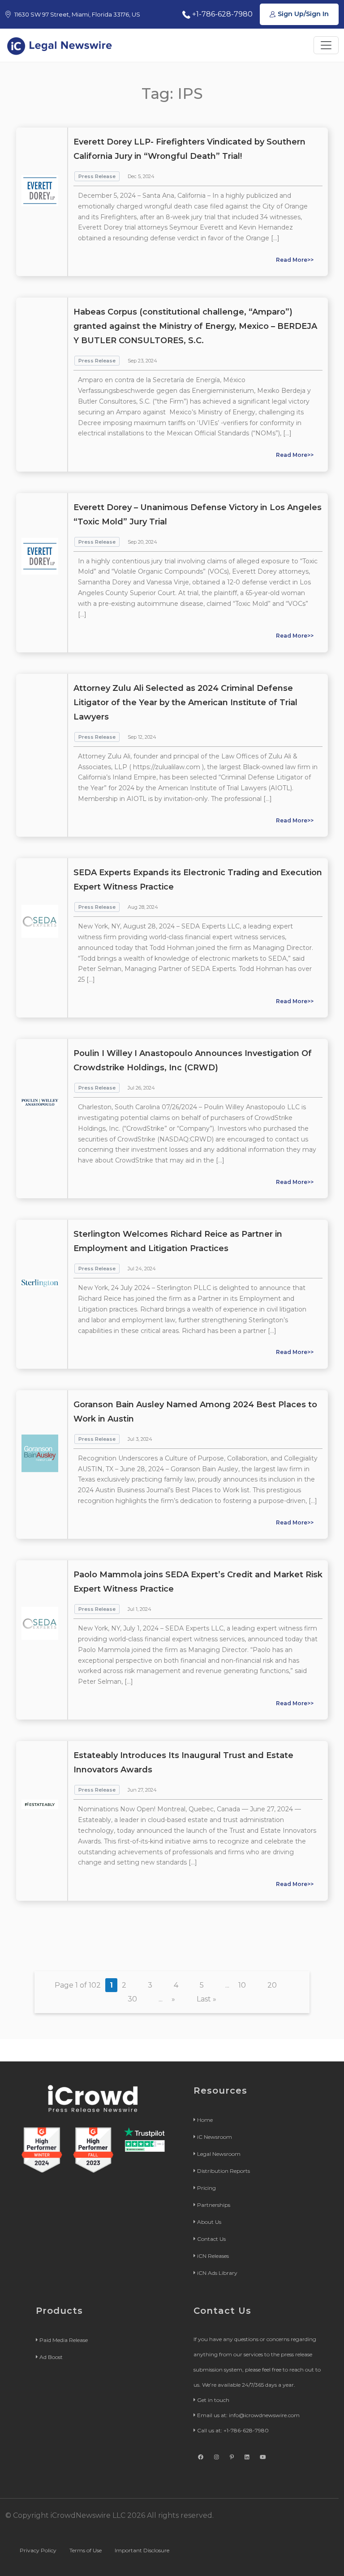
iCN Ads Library (217, 2273)
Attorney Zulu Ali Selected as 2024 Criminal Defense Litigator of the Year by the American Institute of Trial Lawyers (185, 703)
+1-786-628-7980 (221, 14)
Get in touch (213, 2400)
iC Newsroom (215, 2137)
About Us (209, 2222)
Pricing (206, 2188)
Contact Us (211, 2239)
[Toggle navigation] (326, 45)
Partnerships (214, 2205)
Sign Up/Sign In (302, 14)
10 (242, 1985)
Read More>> (295, 260)
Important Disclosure (142, 2550)
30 (132, 1999)
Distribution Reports (224, 2171)
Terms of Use (86, 2550)
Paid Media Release (64, 2340)
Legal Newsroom (219, 2154)
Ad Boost (51, 2357)
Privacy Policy (38, 2550)
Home (205, 2120)
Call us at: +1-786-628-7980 (233, 2430)
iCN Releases (213, 2256)
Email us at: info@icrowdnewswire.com (248, 2415)
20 (272, 1985)
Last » (206, 1999)
